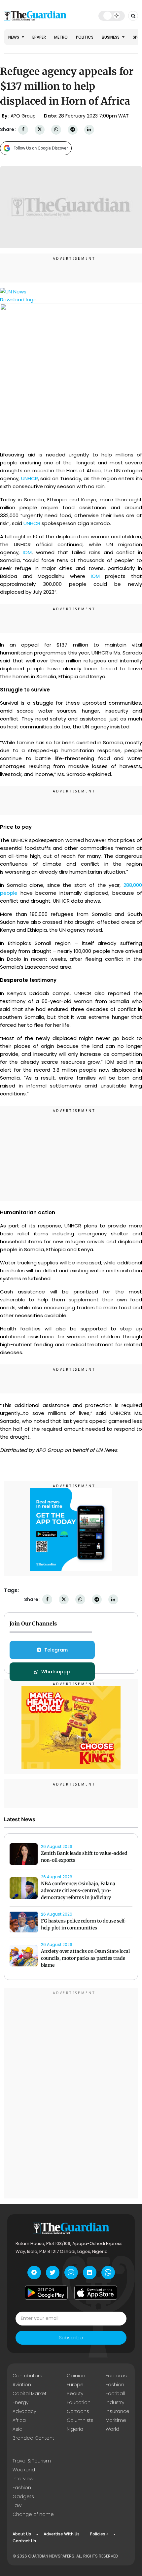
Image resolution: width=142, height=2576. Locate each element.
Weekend (24, 2470)
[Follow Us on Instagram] (71, 2273)
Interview (23, 2479)
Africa (19, 2420)
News (14, 37)
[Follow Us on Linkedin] (90, 2273)
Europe (75, 2385)
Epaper (39, 37)
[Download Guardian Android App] (46, 2293)
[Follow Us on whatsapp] (108, 2273)
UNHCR (30, 478)
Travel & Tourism (32, 2461)
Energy (20, 2402)
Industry (115, 2402)
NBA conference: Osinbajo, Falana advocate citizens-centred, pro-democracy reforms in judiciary (78, 1890)
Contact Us (24, 2541)
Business (111, 37)
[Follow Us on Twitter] (53, 2273)
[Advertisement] (71, 1154)
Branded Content (33, 2438)
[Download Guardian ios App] (96, 2293)
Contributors (27, 2376)
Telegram (56, 1650)
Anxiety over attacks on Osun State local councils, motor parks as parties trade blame (85, 1958)
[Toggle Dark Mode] (112, 16)
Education (79, 2402)
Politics (85, 37)
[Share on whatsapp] (56, 130)
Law (17, 2505)
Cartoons (78, 2411)
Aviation (22, 2385)
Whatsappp (56, 1672)
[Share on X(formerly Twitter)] (40, 130)
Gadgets (23, 2496)
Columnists (80, 2420)
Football (115, 2393)
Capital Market (30, 2393)
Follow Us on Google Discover (41, 148)
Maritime (116, 2420)
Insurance (118, 2411)
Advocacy (24, 2411)
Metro (61, 37)
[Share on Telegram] (73, 130)
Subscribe (71, 2338)
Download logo (18, 300)
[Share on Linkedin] (89, 130)
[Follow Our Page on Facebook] (34, 2273)
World (112, 2429)
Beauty (75, 2393)
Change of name (33, 2514)
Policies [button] (98, 2534)
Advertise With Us (62, 2534)
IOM (27, 552)
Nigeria (75, 2429)
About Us (22, 2534)
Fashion (115, 2385)
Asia (18, 2429)
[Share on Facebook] (23, 130)
